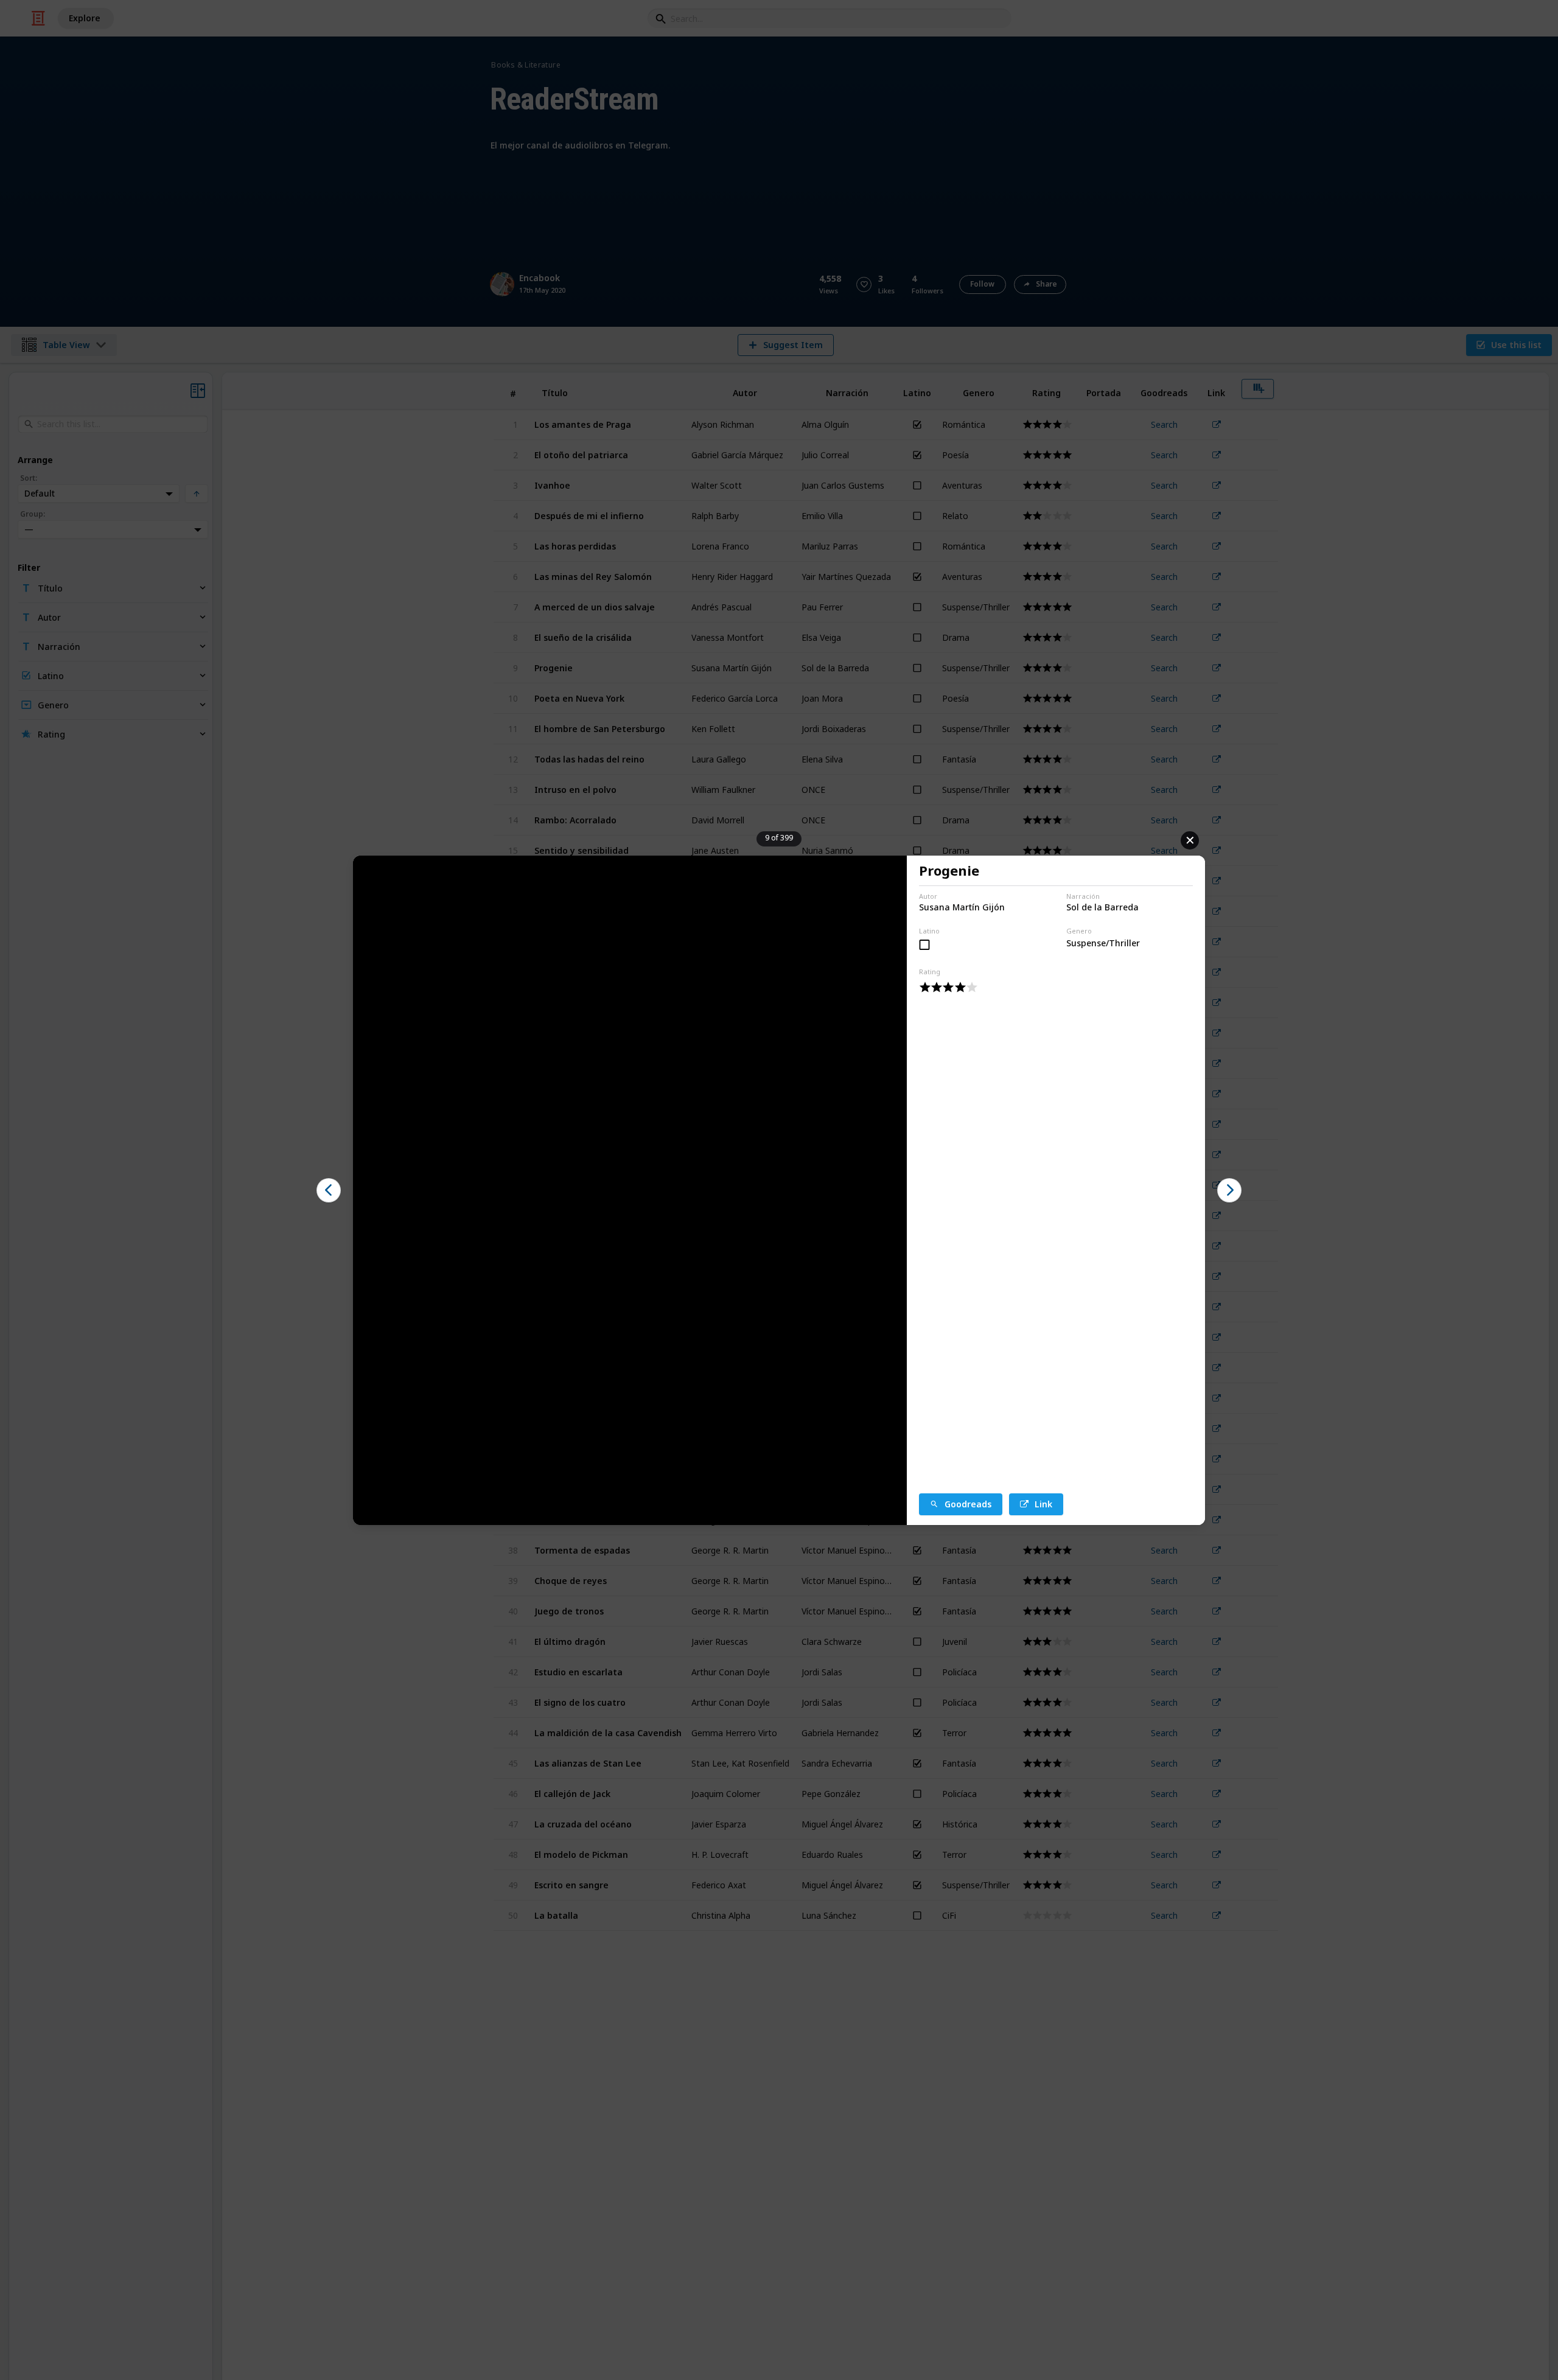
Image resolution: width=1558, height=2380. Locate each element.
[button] (329, 1190)
